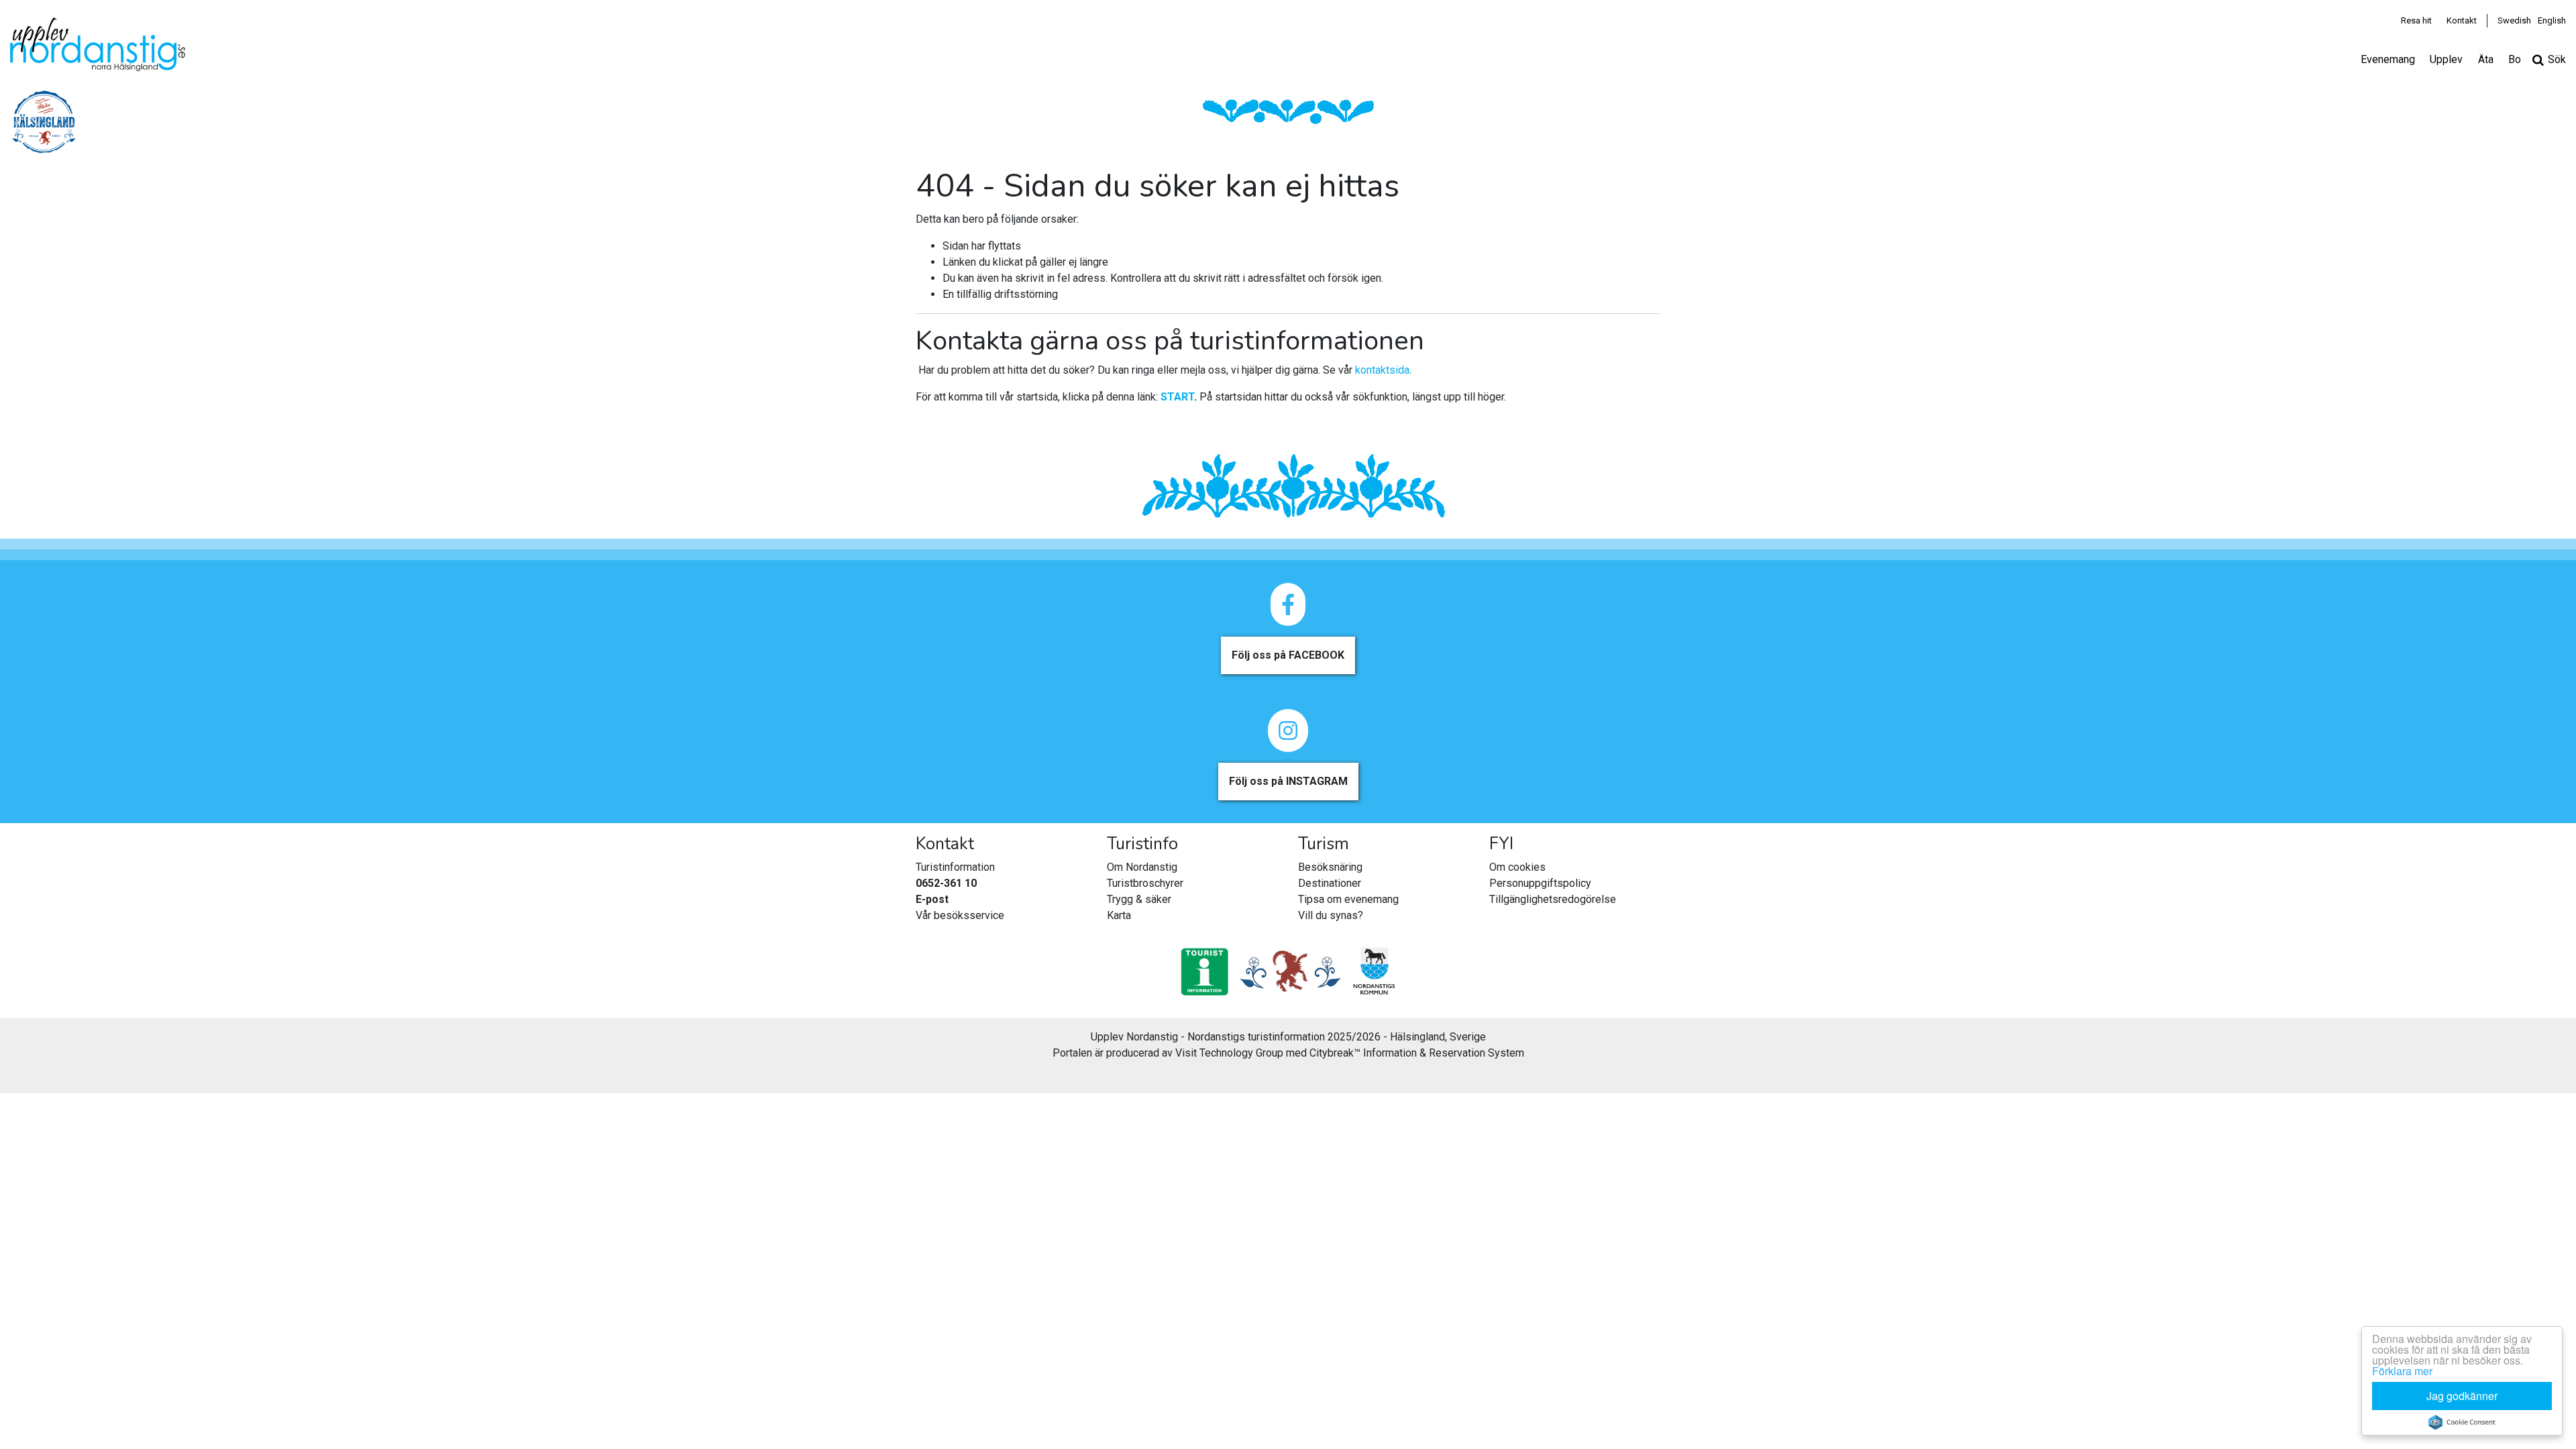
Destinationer (1330, 883)
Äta (2486, 59)
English (2552, 20)
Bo (2515, 59)
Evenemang (2388, 59)
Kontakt (2462, 20)
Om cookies (1517, 867)
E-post (932, 899)
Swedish (2514, 20)
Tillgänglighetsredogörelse (1553, 899)
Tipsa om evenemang (1348, 899)
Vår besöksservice (960, 915)
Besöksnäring (1330, 867)
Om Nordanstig (1142, 867)
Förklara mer (2402, 1371)
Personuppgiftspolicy (1540, 883)
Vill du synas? (1331, 915)
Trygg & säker (1139, 899)
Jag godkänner (2462, 1396)
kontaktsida (1382, 370)
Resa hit (2416, 20)
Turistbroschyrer (1145, 883)
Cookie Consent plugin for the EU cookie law (2462, 1422)
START (1177, 397)
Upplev (2446, 59)
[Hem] (98, 44)
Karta (1119, 915)
